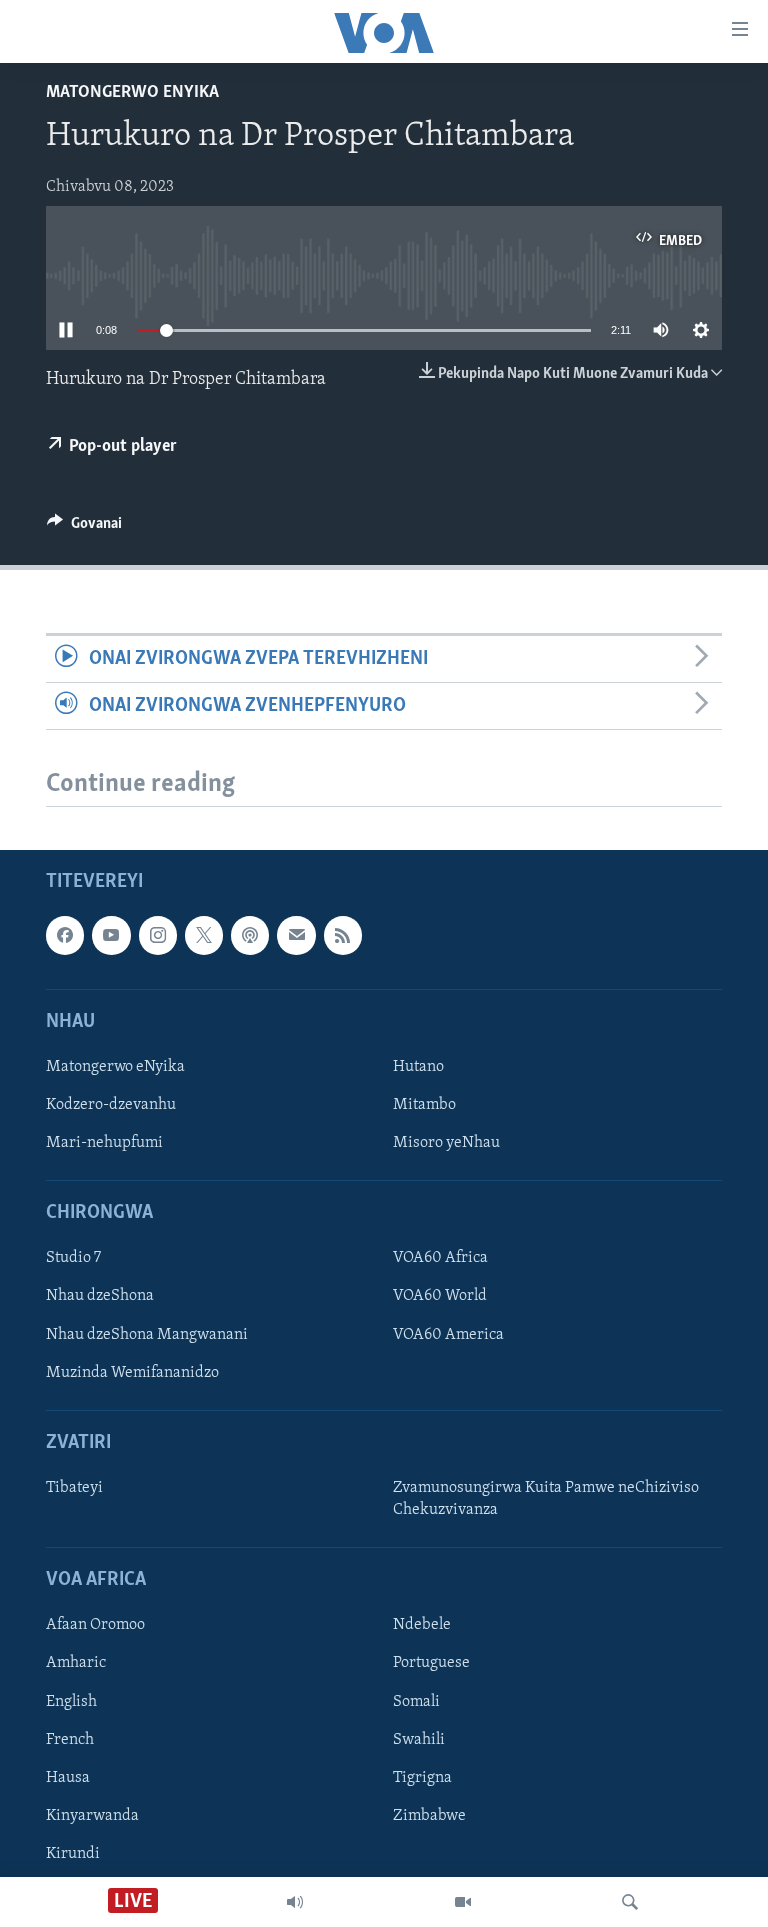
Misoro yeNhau (446, 1143)
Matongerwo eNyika (132, 93)
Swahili (419, 1740)
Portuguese (431, 1664)
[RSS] (343, 936)
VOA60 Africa (440, 1259)
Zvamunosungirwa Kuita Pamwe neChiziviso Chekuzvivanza (546, 1499)
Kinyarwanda (92, 1816)
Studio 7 (73, 1259)
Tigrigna (422, 1778)
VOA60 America (448, 1335)
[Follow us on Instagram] (158, 936)
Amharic (76, 1664)
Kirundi (73, 1854)
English (71, 1702)
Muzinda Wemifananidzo (132, 1373)
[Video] (463, 1902)
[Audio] (295, 1902)
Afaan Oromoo (95, 1626)
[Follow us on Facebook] (65, 936)
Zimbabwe (429, 1816)
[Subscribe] (296, 936)
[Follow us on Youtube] (111, 936)
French (70, 1740)
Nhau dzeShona (100, 1297)
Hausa (68, 1778)
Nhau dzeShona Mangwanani (147, 1335)
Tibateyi (74, 1488)
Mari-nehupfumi (104, 1143)
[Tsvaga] (630, 1902)
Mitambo (424, 1105)
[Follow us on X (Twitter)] (204, 936)
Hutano (418, 1067)
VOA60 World (440, 1297)
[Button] (84, 528)
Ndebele (422, 1626)
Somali (416, 1702)
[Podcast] (250, 936)
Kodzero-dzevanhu (111, 1105)
